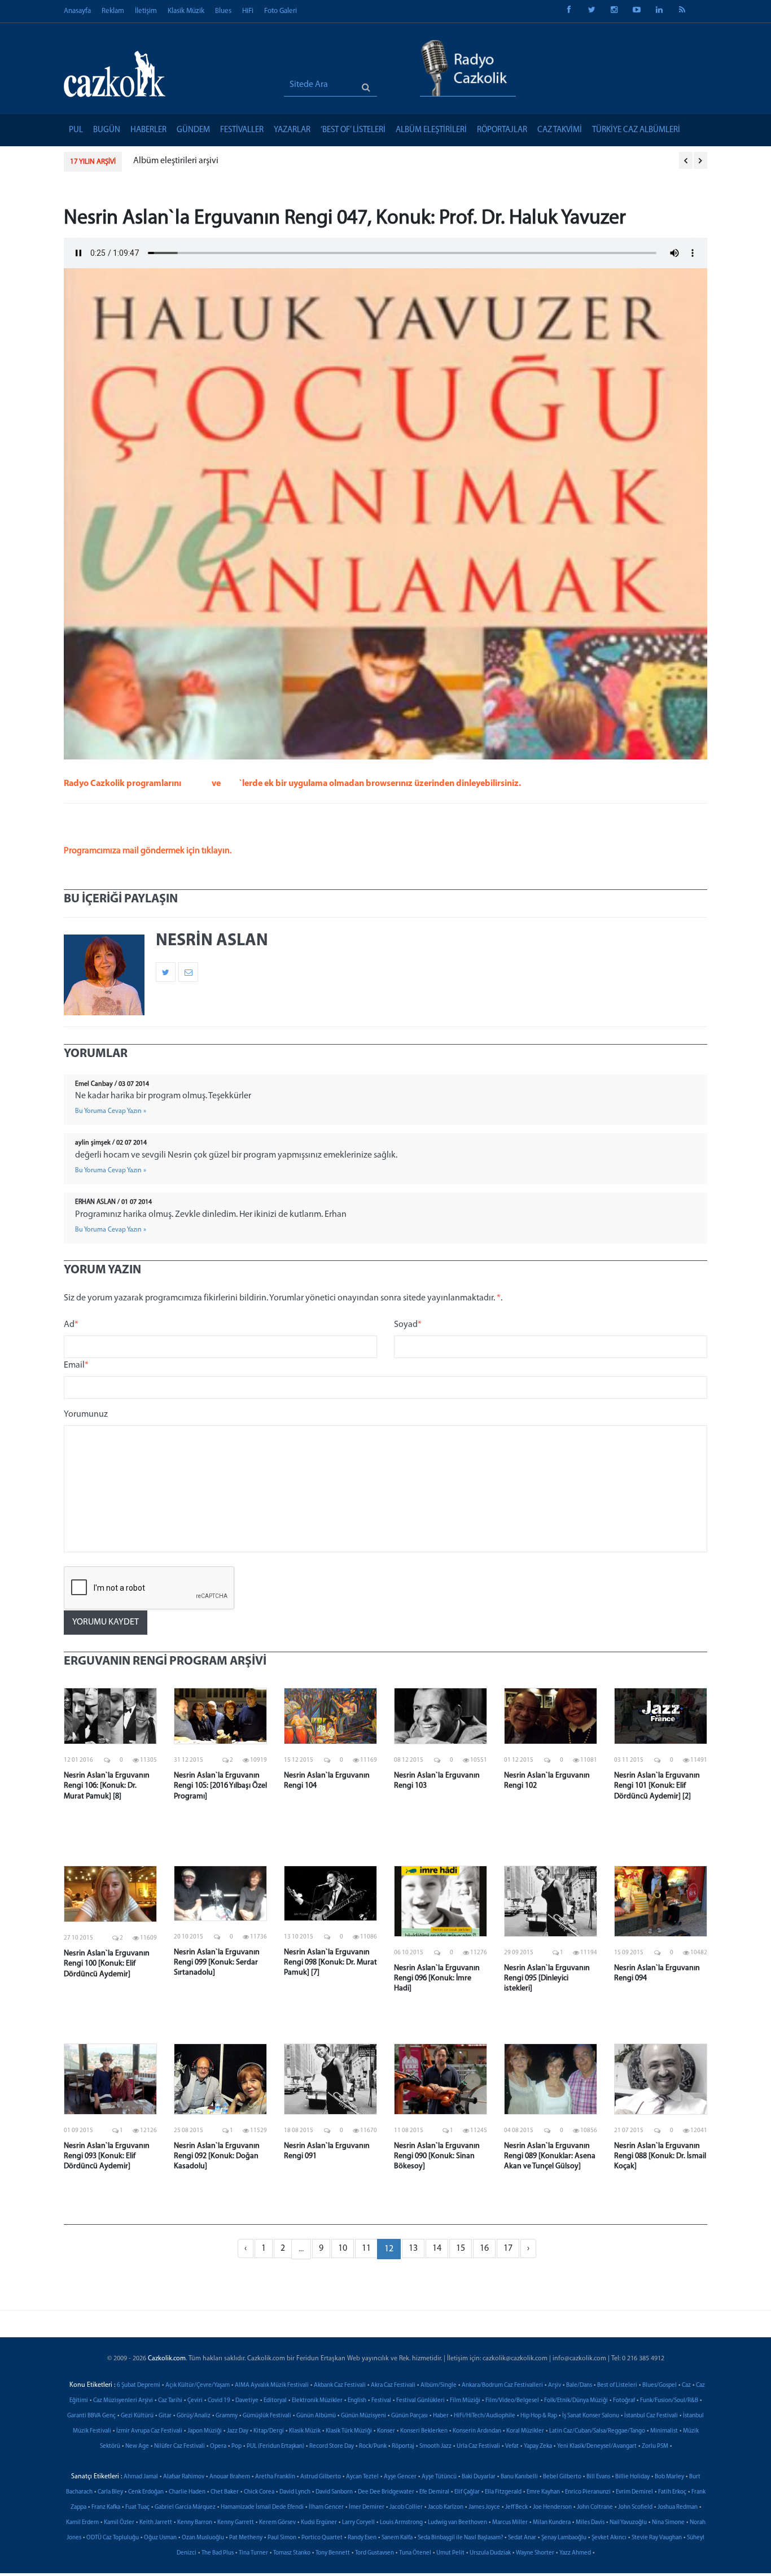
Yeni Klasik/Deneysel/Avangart (597, 2446)
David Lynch (295, 2492)
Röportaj (403, 2446)
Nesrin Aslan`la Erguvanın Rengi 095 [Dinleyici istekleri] (547, 1978)
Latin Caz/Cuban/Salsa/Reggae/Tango (597, 2431)
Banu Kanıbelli (519, 2477)
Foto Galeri (281, 11)
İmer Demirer (367, 2507)
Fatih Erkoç (672, 2492)
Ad (71, 1325)
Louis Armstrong (401, 2523)
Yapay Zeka (538, 2446)
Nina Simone (668, 2523)
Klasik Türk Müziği (349, 2431)
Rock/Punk (373, 2446)
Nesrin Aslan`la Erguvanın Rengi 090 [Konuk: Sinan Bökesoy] (437, 2156)
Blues (223, 11)
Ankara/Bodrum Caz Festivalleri (502, 2385)
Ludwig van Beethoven (457, 2523)
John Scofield (635, 2507)
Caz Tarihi (170, 2401)
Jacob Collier (406, 2507)
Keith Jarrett (156, 2523)
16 (484, 2248)
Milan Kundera (552, 2523)
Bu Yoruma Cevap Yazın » (111, 1111)
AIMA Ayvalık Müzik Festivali (272, 2385)
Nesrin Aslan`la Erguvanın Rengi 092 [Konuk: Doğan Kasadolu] (217, 2156)
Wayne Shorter (535, 2553)
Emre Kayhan (543, 2492)
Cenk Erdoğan (146, 2492)
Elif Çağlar (467, 2492)
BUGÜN (107, 130)
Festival (381, 2401)
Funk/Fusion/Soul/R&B (669, 2401)
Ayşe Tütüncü (439, 2477)
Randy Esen (362, 2538)
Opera (218, 2446)
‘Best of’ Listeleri (353, 130)
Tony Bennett (333, 2553)
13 (413, 2248)
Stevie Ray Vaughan (657, 2538)
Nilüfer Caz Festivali (179, 2446)
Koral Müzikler (525, 2431)
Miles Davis (590, 2523)
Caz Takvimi (560, 130)
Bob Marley (669, 2477)
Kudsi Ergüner (319, 2523)
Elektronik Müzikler (317, 2401)
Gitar (165, 2416)
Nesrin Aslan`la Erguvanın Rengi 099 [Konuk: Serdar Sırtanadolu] (217, 1962)
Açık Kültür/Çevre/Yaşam (198, 2385)
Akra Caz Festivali (393, 2385)
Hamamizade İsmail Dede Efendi (262, 2507)
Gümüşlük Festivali (267, 2416)
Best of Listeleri (617, 2385)
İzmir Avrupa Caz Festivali (149, 2431)
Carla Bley (110, 2492)
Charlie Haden (187, 2492)
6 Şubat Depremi (139, 2385)
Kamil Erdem (82, 2523)
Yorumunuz (86, 1414)
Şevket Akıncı (609, 2538)
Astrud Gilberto (321, 2477)
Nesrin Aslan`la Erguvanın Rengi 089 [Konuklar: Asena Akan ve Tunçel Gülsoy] (550, 2156)
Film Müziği (465, 2401)
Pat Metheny (246, 2538)
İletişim (146, 11)
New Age (137, 2446)
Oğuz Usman (160, 2538)
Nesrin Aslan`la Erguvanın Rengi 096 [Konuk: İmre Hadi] (437, 1978)
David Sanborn (334, 2492)
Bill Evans (598, 2477)
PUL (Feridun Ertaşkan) (275, 2446)
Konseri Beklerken (424, 2431)
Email (76, 1365)
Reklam (113, 11)
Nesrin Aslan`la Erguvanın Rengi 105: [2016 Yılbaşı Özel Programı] (220, 1786)
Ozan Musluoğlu (203, 2538)
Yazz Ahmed (575, 2553)
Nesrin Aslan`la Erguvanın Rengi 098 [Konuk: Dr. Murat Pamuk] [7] (330, 1962)
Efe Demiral (434, 2492)
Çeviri (195, 2401)
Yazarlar (292, 130)
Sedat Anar (522, 2538)
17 (508, 2248)
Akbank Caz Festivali (340, 2385)
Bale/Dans (579, 2385)
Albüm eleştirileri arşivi (176, 161)
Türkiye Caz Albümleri (636, 130)
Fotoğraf (624, 2401)
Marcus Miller (510, 2523)
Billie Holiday (632, 2477)
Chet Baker (225, 2492)
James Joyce (484, 2507)
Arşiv (555, 2385)
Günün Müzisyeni (363, 2416)
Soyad (408, 1325)
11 (366, 2248)
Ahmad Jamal (141, 2477)
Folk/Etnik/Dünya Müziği (576, 2401)
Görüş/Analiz (194, 2416)
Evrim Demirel (634, 2492)
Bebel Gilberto (562, 2477)
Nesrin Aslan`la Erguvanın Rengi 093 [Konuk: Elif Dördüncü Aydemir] (107, 2156)
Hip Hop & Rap (539, 2416)
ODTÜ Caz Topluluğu (113, 2538)
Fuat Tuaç (137, 2507)
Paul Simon (282, 2538)
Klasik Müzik (186, 11)
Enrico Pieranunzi (588, 2492)
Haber (441, 2416)
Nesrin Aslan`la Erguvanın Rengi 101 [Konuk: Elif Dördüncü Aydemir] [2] (657, 1786)
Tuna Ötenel (415, 2553)
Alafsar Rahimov (184, 2477)
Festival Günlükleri (420, 2401)
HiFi (248, 11)
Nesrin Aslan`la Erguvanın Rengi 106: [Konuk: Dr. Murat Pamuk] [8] (107, 1786)
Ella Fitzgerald (503, 2492)
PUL (76, 130)
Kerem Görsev (277, 2523)
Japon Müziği (205, 2431)
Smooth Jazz (435, 2446)
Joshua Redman (678, 2507)
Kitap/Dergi (269, 2431)
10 (343, 2248)
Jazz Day (238, 2431)
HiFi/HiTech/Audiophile (485, 2416)
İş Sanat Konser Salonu (591, 2416)
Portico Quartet (322, 2538)
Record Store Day (332, 2446)
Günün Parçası (409, 2416)
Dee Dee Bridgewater (386, 2492)
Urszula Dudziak (490, 2553)
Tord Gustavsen (374, 2553)
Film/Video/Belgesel (512, 2401)
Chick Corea (259, 2492)
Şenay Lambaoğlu (564, 2538)
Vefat (512, 2446)
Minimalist (664, 2431)
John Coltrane (595, 2507)
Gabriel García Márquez (185, 2507)
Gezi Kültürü (137, 2416)
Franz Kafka (106, 2507)
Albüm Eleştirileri (431, 130)
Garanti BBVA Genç (91, 2416)
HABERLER (148, 130)
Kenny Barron (195, 2523)
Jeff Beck (516, 2507)
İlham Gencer (326, 2507)
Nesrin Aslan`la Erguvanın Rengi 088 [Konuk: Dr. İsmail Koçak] (660, 2156)
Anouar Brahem (230, 2477)
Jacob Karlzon (446, 2507)
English (357, 2401)
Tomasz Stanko (292, 2553)
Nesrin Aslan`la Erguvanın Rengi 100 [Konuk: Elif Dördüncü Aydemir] (107, 1964)
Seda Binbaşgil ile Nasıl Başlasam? (460, 2538)
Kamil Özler (119, 2523)
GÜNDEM (193, 130)
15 (461, 2248)
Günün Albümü (316, 2416)
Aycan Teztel (362, 2477)
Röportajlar (502, 130)
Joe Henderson (552, 2507)
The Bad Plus (218, 2553)
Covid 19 (219, 2401)
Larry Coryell (358, 2523)
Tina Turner (253, 2553)
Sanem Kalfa (397, 2538)
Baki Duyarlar (479, 2477)
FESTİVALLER (242, 130)
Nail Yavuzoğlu (628, 2523)
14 (437, 2248)
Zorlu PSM (655, 2446)
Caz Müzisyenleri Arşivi (123, 2401)
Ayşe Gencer (400, 2477)
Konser (386, 2431)
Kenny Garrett (236, 2523)
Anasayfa (77, 11)
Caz (686, 2385)
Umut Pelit (450, 2553)
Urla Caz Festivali (478, 2446)
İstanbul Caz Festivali (651, 2416)
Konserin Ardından (477, 2431)
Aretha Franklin (275, 2477)
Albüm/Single (439, 2385)
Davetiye (247, 2401)
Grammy (227, 2416)
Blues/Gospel (660, 2385)
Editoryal (275, 2401)
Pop (236, 2446)
